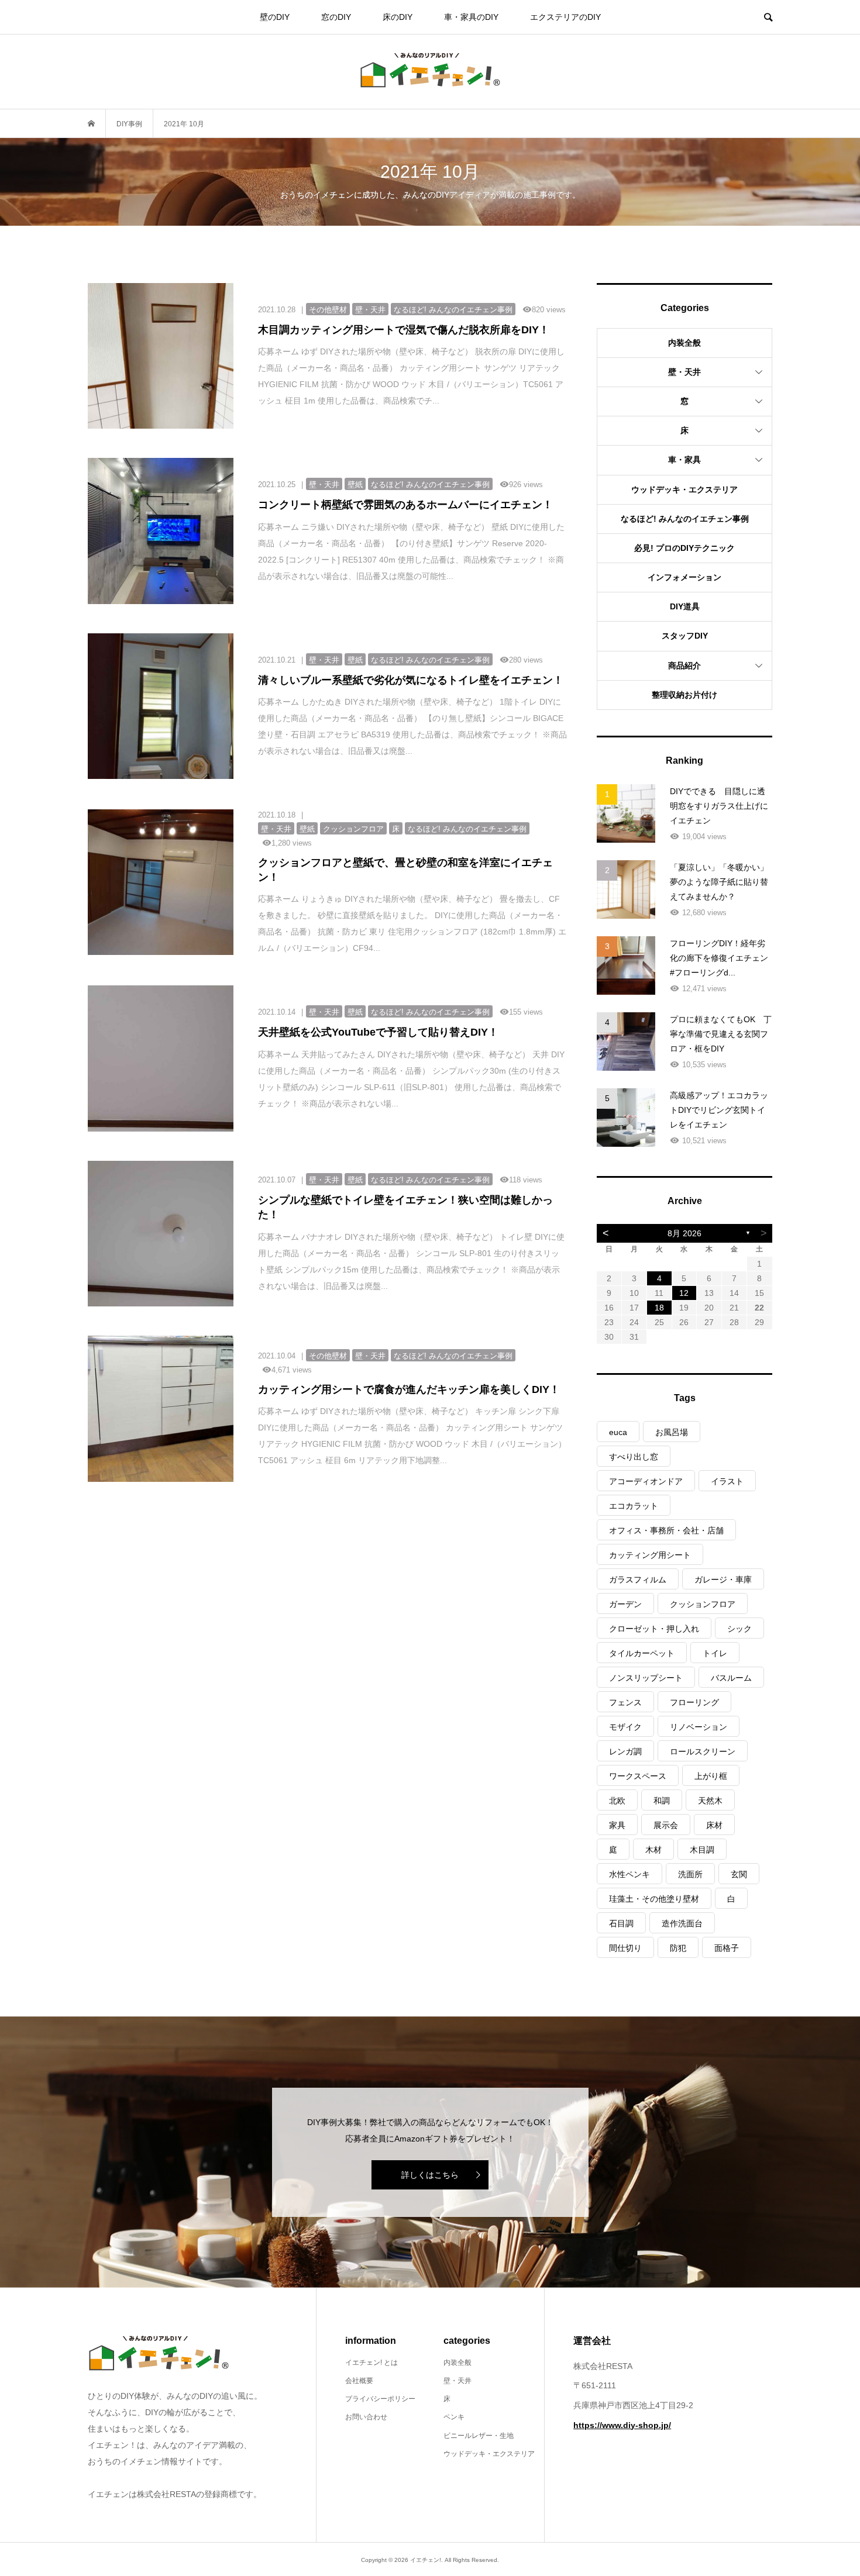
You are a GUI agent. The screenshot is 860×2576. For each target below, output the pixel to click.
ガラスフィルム (638, 1580)
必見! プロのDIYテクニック (684, 548)
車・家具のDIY (471, 17)
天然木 (710, 1801)
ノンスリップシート (646, 1678)
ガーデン (625, 1604)
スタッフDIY (685, 636)
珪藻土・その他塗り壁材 (654, 1899)
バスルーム (731, 1678)
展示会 (666, 1825)
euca (618, 1432)
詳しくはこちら (430, 2175)
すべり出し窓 (634, 1457)
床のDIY (398, 17)
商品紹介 (684, 665)
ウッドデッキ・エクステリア (684, 489)
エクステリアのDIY (565, 17)
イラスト (727, 1481)
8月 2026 (684, 1233)
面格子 (727, 1948)
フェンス (625, 1702)
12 (684, 1293)
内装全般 (684, 343)
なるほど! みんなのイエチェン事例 (685, 519)
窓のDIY (336, 17)
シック (739, 1629)
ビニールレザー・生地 (479, 2436)
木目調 (702, 1850)
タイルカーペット (642, 1653)
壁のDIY (275, 17)
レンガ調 (625, 1751)
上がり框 (711, 1776)
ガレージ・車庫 (723, 1580)
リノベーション (699, 1727)
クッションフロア (703, 1604)
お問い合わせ (366, 2417)
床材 (714, 1825)
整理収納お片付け (684, 695)
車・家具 (684, 460)
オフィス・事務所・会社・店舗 (666, 1530)
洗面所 (690, 1874)
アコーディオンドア (646, 1481)
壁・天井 (684, 372)
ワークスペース (638, 1776)
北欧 (617, 1801)
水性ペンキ (629, 1874)
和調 (662, 1801)
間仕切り (625, 1948)
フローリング (694, 1702)
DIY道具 (685, 606)
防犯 (678, 1948)
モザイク (625, 1727)
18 (659, 1308)
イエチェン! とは (371, 2363)
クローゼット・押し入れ (654, 1629)
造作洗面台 (682, 1923)
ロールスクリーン (703, 1751)
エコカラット (634, 1506)
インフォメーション (684, 577)
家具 (617, 1825)
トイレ (715, 1653)
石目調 (621, 1923)
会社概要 (359, 2381)
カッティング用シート (650, 1555)
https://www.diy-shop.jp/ (622, 2425)
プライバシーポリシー (380, 2399)
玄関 (739, 1874)
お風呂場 (672, 1432)
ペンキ (454, 2417)
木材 (653, 1850)
